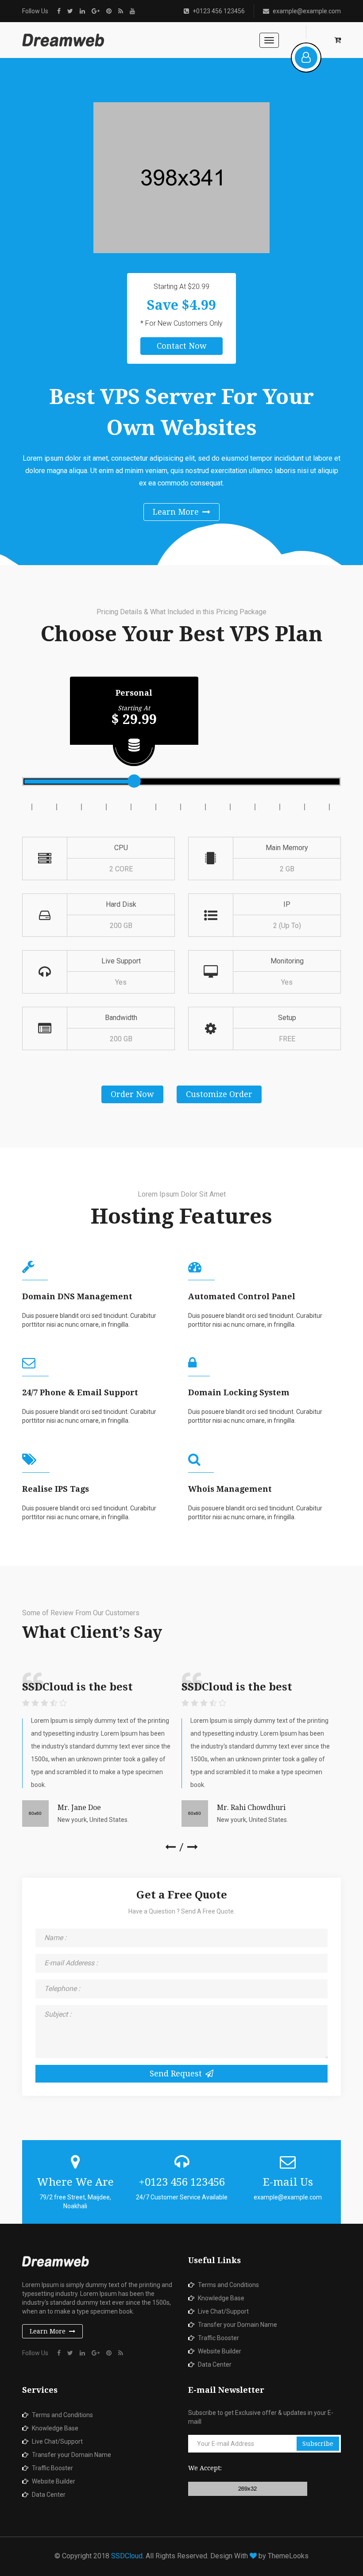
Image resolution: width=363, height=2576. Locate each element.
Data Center (215, 2364)
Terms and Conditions (228, 2285)
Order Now (132, 1094)
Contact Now (182, 346)
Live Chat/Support (223, 2311)
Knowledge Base (221, 2298)
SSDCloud (127, 2556)
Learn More (176, 512)
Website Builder (220, 2351)
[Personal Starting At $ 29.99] (134, 781)
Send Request (176, 2074)
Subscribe (318, 2444)
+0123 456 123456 (219, 11)
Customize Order (219, 1094)
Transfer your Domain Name (237, 2325)
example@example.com (307, 11)
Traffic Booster (218, 2338)
